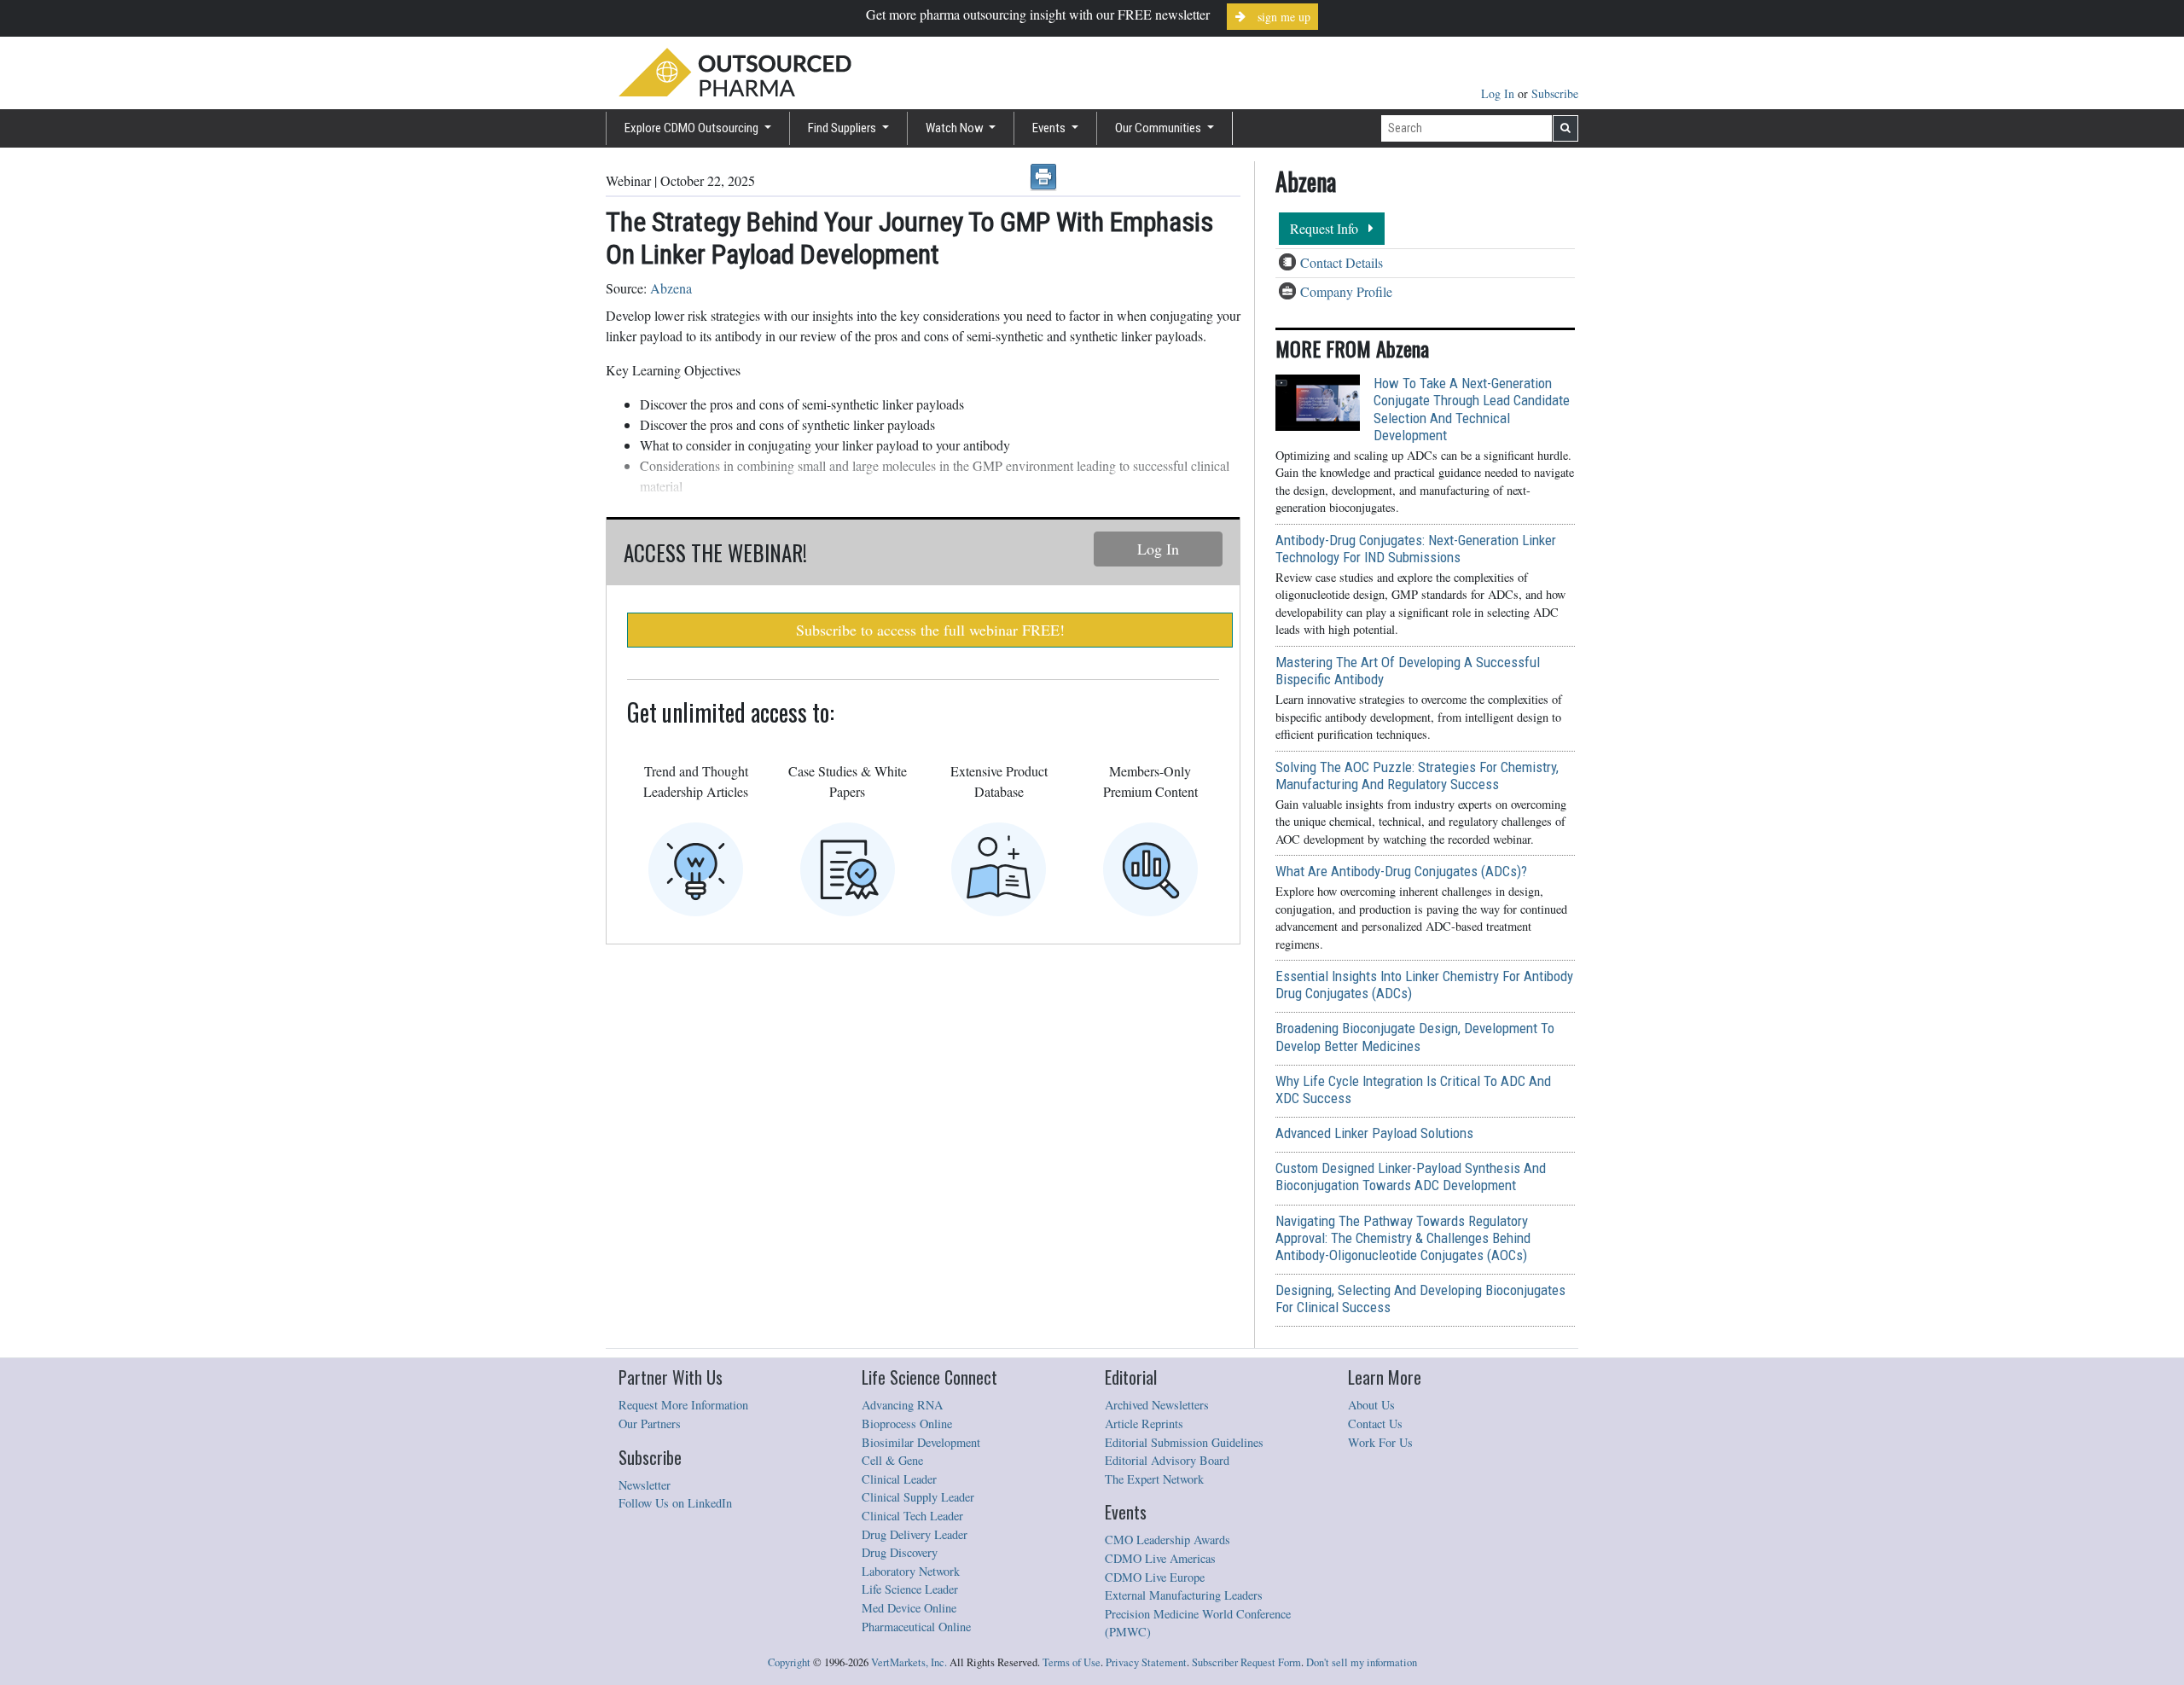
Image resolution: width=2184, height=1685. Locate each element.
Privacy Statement (1146, 1662)
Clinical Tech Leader (912, 1516)
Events (1050, 128)
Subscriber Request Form (1246, 1662)
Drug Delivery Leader (915, 1534)
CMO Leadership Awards (1168, 1540)
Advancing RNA (902, 1405)
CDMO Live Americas (1160, 1558)
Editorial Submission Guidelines (1184, 1442)
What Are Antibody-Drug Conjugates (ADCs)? (1401, 871)
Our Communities (1159, 128)
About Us (1371, 1405)
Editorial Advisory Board (1167, 1460)
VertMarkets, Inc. (909, 1662)
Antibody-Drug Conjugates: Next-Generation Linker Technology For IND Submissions (1416, 549)
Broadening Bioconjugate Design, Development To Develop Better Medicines (1415, 1037)
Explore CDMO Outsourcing (693, 128)
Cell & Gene (892, 1460)
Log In (1499, 93)
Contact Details (1342, 262)
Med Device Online (909, 1608)
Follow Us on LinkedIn (675, 1503)
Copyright (789, 1662)
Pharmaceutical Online (916, 1627)
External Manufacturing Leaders (1184, 1595)
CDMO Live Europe (1155, 1577)
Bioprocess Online (907, 1424)
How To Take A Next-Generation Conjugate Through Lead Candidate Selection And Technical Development (1472, 409)
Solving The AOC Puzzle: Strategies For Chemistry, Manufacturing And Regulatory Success (1417, 776)
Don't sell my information (1362, 1662)
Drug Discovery (900, 1552)
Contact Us (1375, 1424)
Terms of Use (1072, 1662)
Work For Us (1380, 1442)
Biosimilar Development (921, 1442)
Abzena (671, 288)
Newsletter (645, 1485)
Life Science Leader (910, 1589)
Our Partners (650, 1424)
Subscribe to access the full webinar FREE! (930, 630)
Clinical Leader (899, 1479)
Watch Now (956, 128)
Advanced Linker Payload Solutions (1374, 1133)
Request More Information (683, 1405)
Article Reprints (1144, 1424)
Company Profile (1346, 291)
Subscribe (1555, 93)
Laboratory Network (911, 1571)
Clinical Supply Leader (918, 1497)
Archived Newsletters (1157, 1405)
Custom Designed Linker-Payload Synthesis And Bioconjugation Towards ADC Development (1411, 1177)
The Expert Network (1154, 1479)
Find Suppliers (843, 128)
